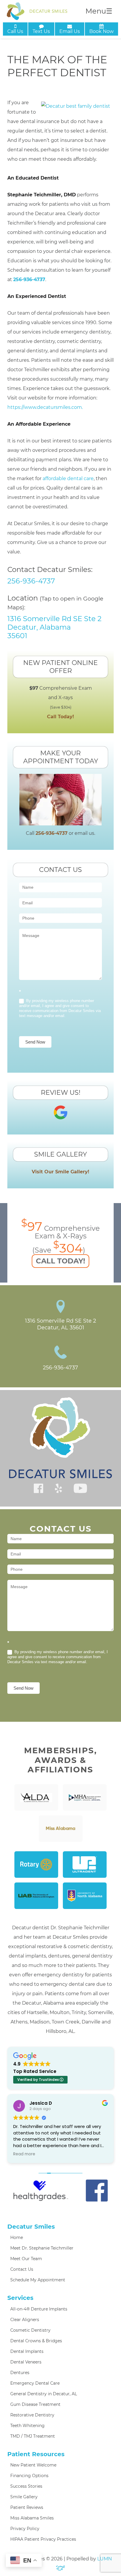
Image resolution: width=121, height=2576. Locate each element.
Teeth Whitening (27, 2426)
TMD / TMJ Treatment (33, 2436)
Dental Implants (27, 2351)
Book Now (101, 31)
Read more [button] (18, 2154)
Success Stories (26, 2486)
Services (20, 2298)
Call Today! (60, 717)
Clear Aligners (25, 2320)
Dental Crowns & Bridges (36, 2341)
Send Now (35, 1042)
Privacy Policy (25, 2529)
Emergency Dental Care (35, 2383)
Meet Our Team (26, 2259)
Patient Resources (36, 2454)
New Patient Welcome (33, 2465)
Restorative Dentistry (32, 2415)
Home (17, 2237)
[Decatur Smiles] (37, 11)
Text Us (41, 31)
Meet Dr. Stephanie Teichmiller (42, 2248)
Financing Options (29, 2476)
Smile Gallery (24, 2497)
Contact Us (22, 2269)
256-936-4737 (29, 280)
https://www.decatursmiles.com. (45, 407)
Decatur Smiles (31, 2227)
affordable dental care (68, 478)
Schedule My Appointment (38, 2280)
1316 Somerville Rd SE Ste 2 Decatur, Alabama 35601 (54, 627)
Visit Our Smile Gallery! (60, 1172)
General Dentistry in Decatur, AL (44, 2394)
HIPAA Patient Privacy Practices (43, 2539)
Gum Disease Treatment (35, 2404)
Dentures (20, 2373)
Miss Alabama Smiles (32, 2518)
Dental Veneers (26, 2362)
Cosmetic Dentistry (30, 2330)
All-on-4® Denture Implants (39, 2309)
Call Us (15, 31)
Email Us (70, 31)
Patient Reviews (27, 2507)
